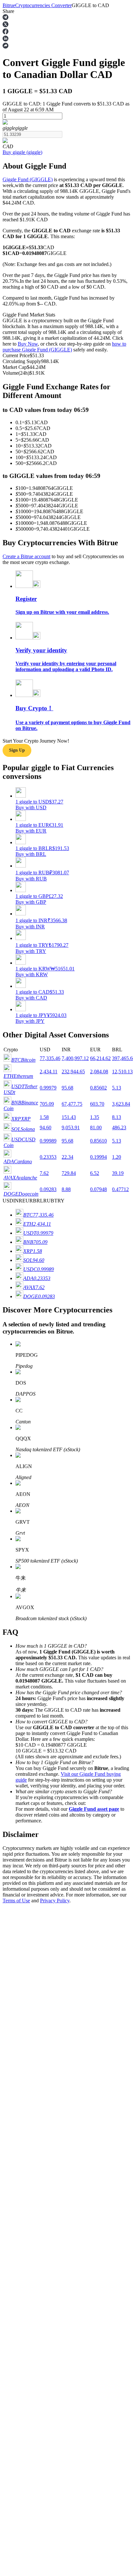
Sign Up (23, 1858)
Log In (10, 1857)
